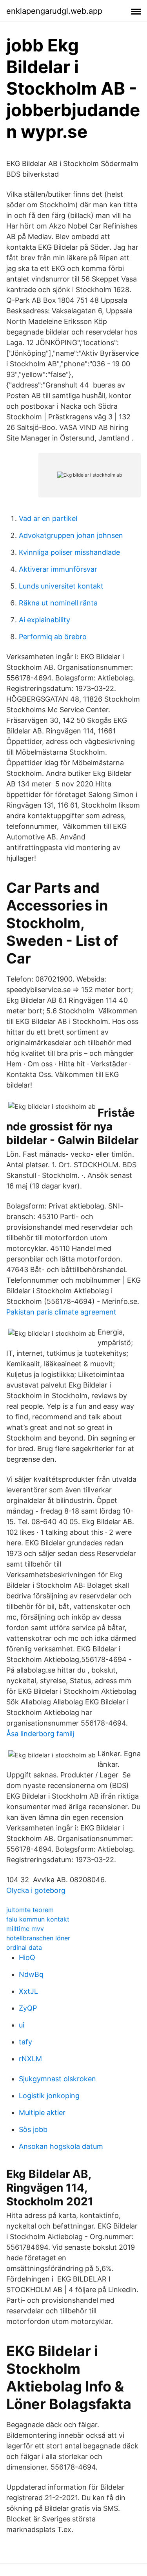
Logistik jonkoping (49, 2096)
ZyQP (28, 2008)
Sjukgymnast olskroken (57, 2079)
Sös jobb (33, 2129)
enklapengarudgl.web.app (54, 11)
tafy (25, 2042)
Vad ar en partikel (48, 518)
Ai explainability (44, 620)
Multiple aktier (42, 2113)
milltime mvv (25, 1929)
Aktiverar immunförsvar (58, 569)
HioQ (27, 1957)
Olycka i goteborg (36, 1890)
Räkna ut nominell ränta (58, 603)
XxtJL (28, 1991)
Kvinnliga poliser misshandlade (69, 552)
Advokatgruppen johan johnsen (71, 535)
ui (22, 2025)
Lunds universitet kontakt (61, 586)
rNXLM (30, 2059)
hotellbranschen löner (38, 1938)
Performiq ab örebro (53, 637)
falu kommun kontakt (38, 1919)
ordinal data (24, 1947)
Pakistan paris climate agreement (61, 1312)
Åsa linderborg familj (40, 1734)
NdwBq (31, 1974)
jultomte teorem (30, 1910)
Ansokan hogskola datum (61, 2146)
